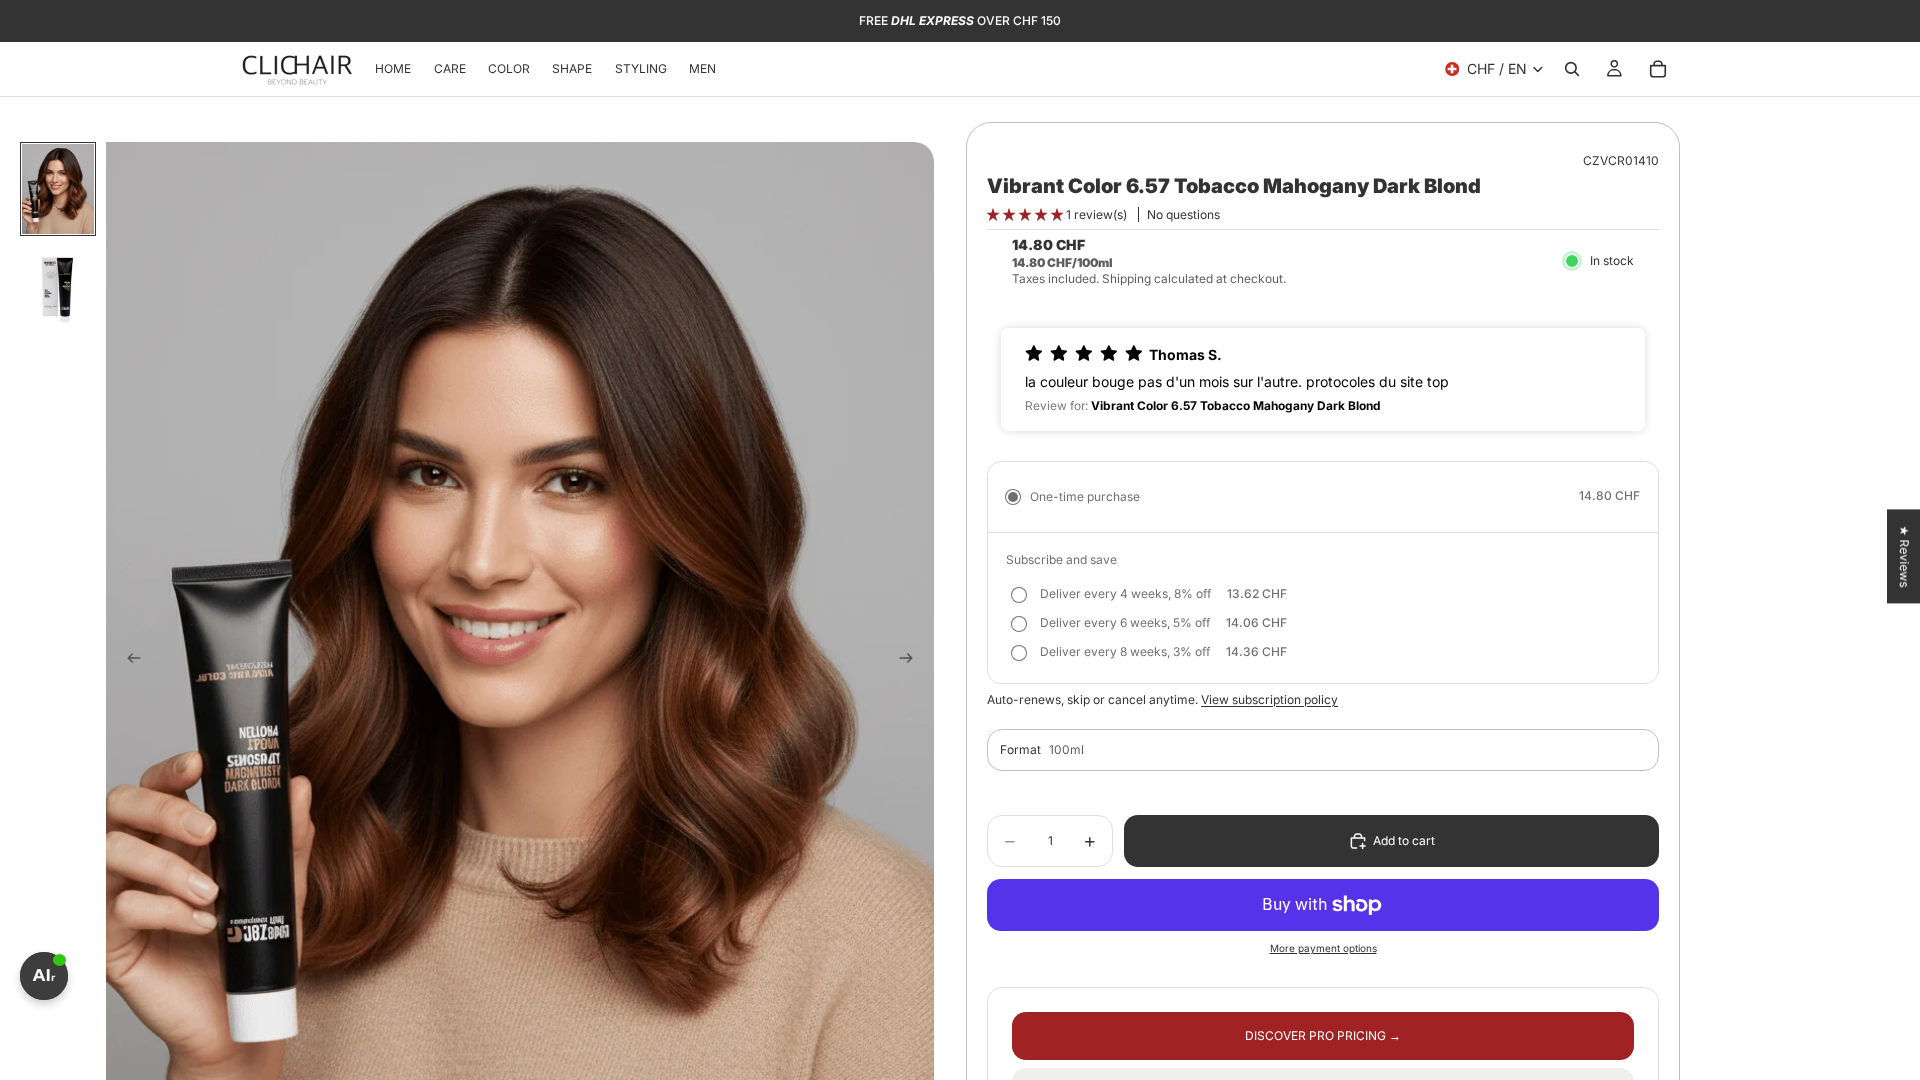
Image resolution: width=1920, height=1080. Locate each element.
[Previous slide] (128, 660)
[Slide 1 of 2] (58, 189)
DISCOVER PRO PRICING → (1323, 1035)
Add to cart (1404, 840)
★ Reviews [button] (1904, 556)
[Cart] (1658, 69)
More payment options (1323, 948)
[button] (1026, 214)
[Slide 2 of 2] (58, 287)
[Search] (1572, 69)
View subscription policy (1269, 699)
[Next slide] (912, 660)
